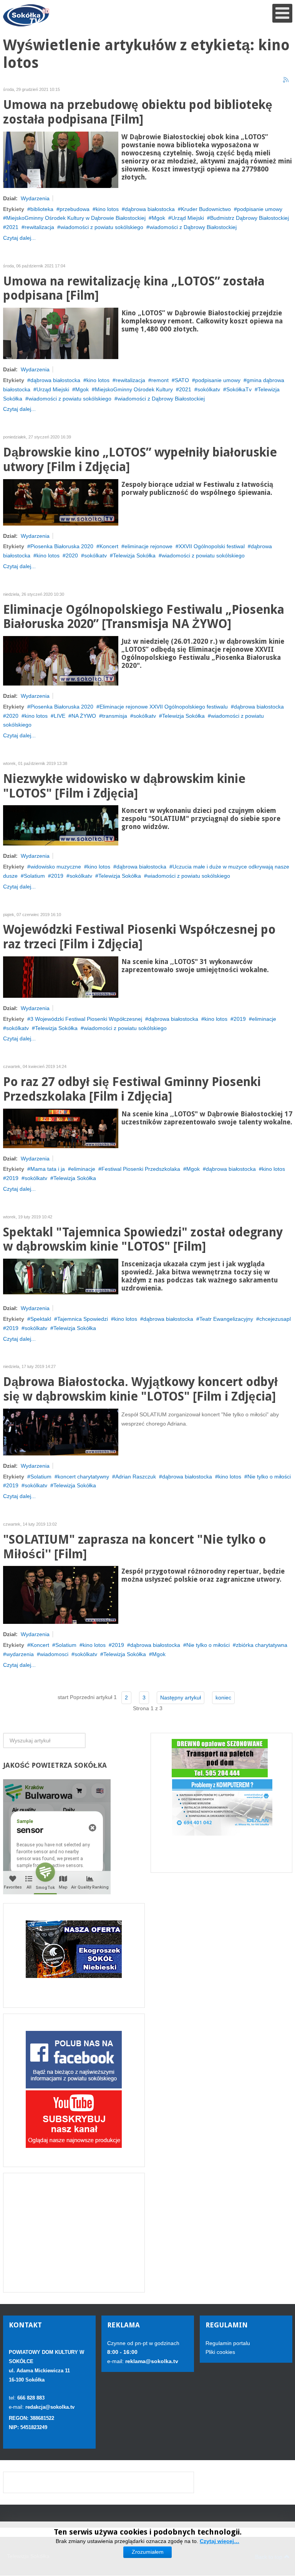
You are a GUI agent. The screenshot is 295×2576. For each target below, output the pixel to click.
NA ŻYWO (84, 716)
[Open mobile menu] (282, 13)
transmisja (115, 716)
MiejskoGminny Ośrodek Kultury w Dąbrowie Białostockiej (76, 218)
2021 (12, 227)
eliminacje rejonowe (148, 546)
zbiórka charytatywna (262, 1645)
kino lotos (107, 209)
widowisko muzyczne (56, 867)
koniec (223, 1698)
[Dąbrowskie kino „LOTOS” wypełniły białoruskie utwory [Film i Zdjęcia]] (61, 502)
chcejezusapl (275, 1319)
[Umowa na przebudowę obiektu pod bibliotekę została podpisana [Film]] (61, 159)
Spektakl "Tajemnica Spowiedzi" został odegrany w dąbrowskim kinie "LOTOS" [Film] (143, 1240)
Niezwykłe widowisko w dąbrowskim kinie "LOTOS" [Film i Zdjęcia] (124, 786)
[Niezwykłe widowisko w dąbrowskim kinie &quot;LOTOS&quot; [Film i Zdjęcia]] (61, 825)
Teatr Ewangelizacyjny (226, 1319)
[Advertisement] (74, 2233)
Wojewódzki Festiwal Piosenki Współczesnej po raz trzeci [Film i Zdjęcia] (139, 937)
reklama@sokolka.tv (151, 2361)
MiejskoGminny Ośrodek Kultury (134, 389)
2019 (57, 876)
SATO (182, 380)
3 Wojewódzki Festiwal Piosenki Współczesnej (86, 1019)
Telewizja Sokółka (134, 555)
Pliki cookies (220, 2352)
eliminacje (264, 1019)
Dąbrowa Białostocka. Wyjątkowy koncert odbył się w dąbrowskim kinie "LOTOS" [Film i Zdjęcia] (140, 1389)
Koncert (109, 546)
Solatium (34, 876)
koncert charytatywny (83, 1477)
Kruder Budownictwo (206, 209)
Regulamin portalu (228, 2343)
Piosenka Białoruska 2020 (62, 546)
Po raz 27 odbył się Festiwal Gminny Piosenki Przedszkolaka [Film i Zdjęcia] (132, 1089)
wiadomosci (54, 1654)
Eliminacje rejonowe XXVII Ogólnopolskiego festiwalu (164, 707)
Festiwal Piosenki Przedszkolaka (141, 1169)
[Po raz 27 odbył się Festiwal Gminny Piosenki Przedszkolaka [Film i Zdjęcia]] (61, 1128)
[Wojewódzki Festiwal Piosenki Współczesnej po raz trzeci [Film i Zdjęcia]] (61, 977)
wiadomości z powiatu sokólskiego (102, 227)
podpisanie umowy (260, 209)
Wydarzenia (35, 198)
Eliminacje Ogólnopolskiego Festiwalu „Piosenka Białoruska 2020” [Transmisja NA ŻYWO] (144, 617)
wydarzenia (20, 1654)
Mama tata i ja (48, 1169)
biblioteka (42, 209)
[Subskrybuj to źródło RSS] (286, 80)
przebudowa (75, 209)
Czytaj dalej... (19, 238)
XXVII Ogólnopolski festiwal (212, 546)
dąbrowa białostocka (150, 209)
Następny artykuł (181, 1698)
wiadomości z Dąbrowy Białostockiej (193, 227)
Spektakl (41, 1319)
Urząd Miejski (188, 218)
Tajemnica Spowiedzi (83, 1319)
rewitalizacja (39, 227)
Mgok (158, 218)
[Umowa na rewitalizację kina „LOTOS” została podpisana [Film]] (61, 333)
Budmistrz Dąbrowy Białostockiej (249, 218)
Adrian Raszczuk (136, 1477)
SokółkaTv (239, 389)
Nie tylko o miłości (269, 1477)
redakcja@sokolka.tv (50, 2407)
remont (160, 380)
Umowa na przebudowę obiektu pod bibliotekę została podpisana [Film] (138, 112)
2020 (72, 555)
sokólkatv (209, 389)
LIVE (60, 716)
